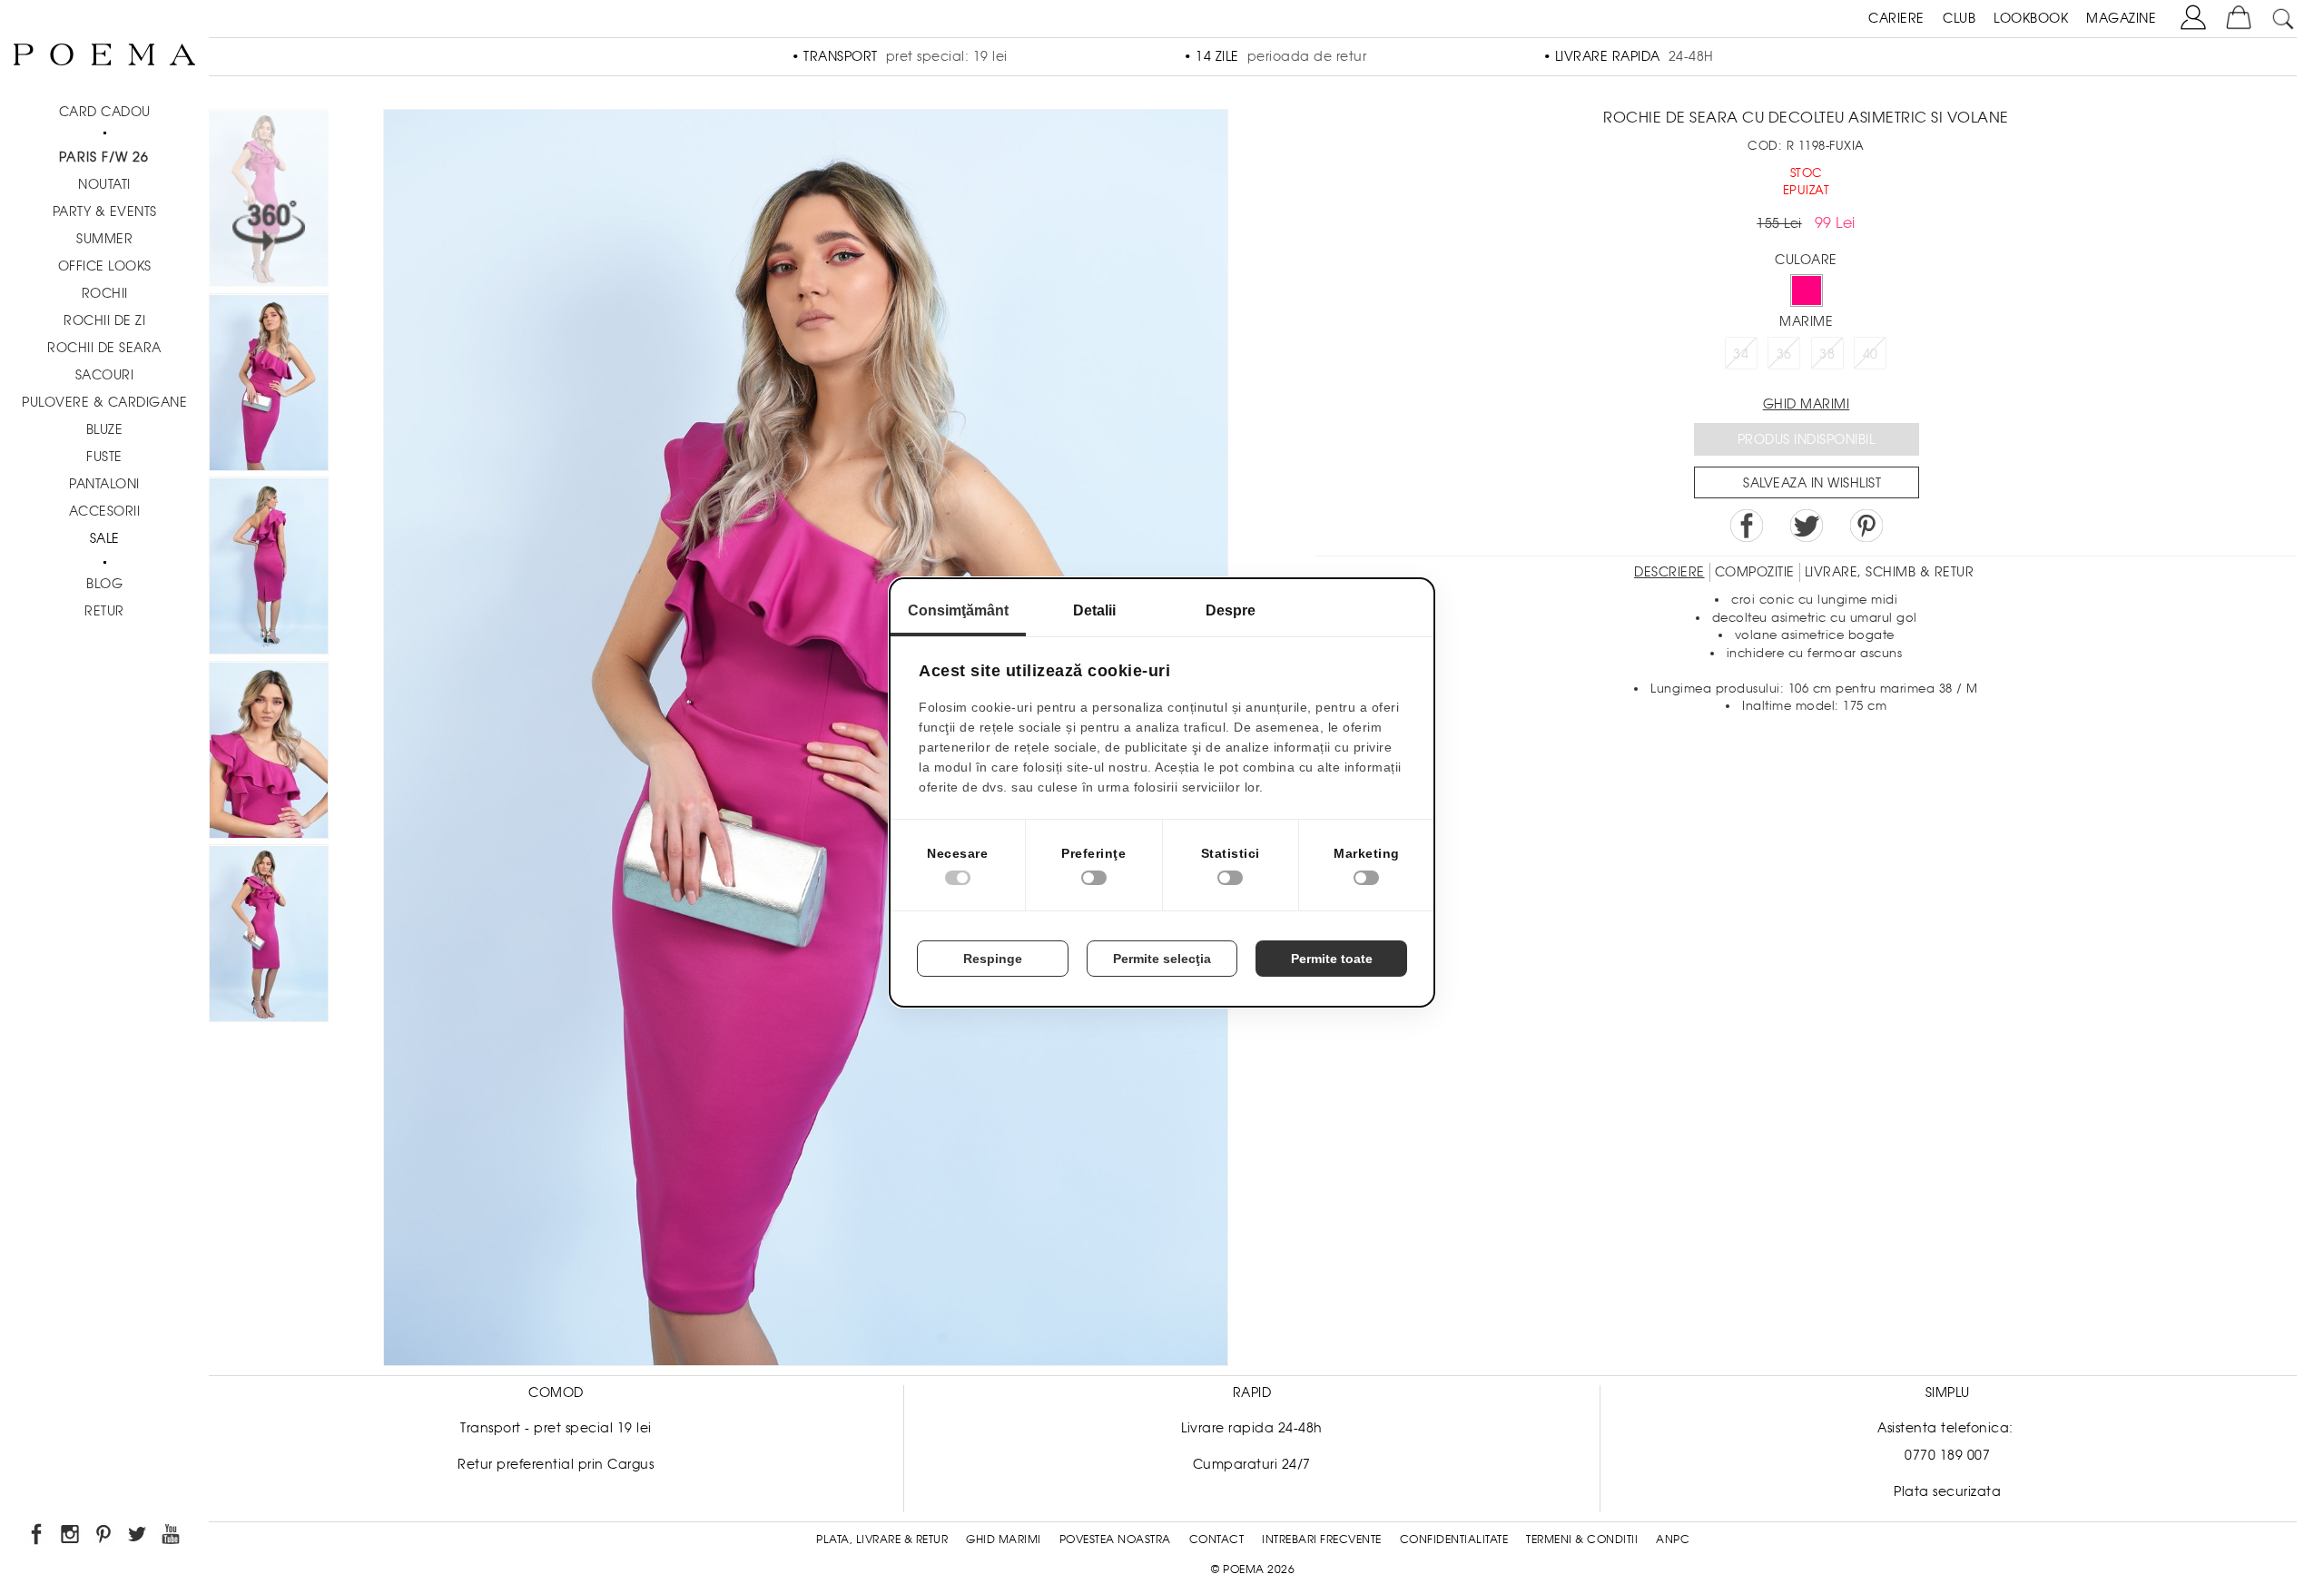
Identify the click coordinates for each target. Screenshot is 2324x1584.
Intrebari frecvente (1322, 1540)
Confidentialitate (1454, 1540)
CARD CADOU (105, 112)
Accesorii (105, 511)
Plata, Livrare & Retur (882, 1540)
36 (1784, 354)
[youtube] (172, 1537)
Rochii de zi (104, 320)
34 (1741, 354)
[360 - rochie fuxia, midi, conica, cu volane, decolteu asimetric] (269, 936)
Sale (105, 538)
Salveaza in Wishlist (1812, 483)
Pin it (1866, 526)
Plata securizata (1947, 1491)
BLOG (104, 584)
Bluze (105, 429)
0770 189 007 (1947, 1455)
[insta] (71, 1537)
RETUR (104, 611)
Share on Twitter (1807, 526)
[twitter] (138, 1537)
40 (1871, 354)
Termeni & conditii (1582, 1540)
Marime (1806, 321)
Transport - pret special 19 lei (556, 1428)
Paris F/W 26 (104, 157)
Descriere (1669, 572)
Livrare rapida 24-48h (1252, 1428)
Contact (1217, 1540)
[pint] (105, 1537)
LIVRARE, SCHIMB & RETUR (1890, 572)
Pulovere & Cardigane (104, 402)
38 (1827, 354)
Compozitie (1755, 572)
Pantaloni (104, 484)
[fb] (38, 1537)
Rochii (105, 293)
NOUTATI (104, 184)
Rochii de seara (104, 348)
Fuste (104, 457)
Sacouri (105, 375)
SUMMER (104, 239)
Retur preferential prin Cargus (556, 1464)
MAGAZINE (2121, 18)
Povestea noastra (1115, 1540)
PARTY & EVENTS (105, 212)
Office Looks (105, 266)
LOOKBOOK (2031, 18)
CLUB (1959, 18)
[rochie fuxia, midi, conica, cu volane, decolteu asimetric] (269, 385)
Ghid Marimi (1004, 1540)
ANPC (1673, 1540)
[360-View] (269, 201)
